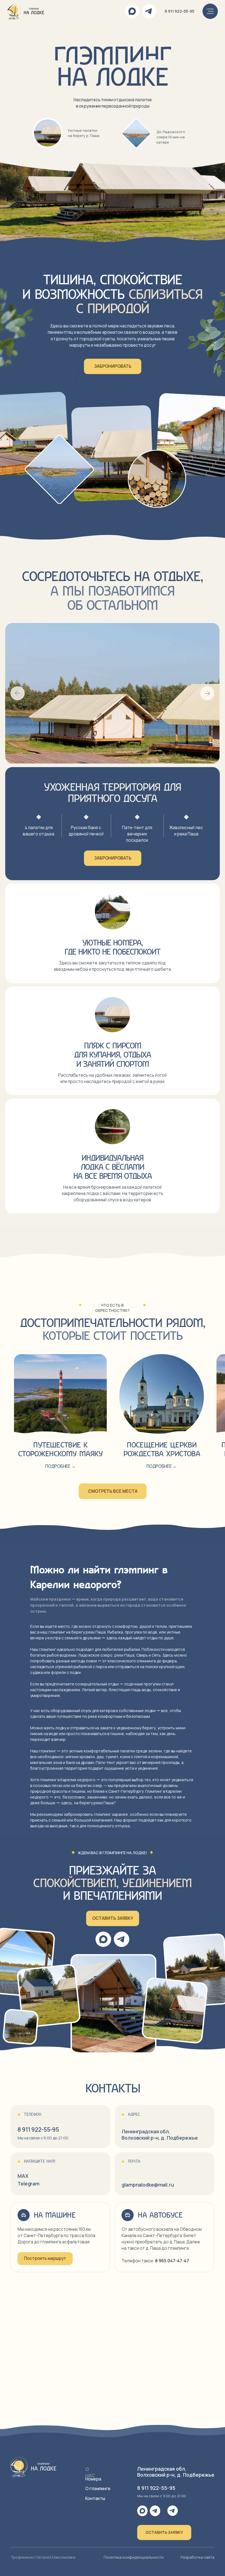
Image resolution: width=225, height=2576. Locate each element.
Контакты (95, 2498)
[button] (113, 1918)
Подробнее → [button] (161, 1466)
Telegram (29, 2184)
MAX (23, 2176)
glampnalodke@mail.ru (148, 2185)
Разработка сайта (197, 2557)
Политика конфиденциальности (134, 2557)
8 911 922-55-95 (179, 11)
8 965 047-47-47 (172, 2261)
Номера (93, 2479)
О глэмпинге (98, 2489)
